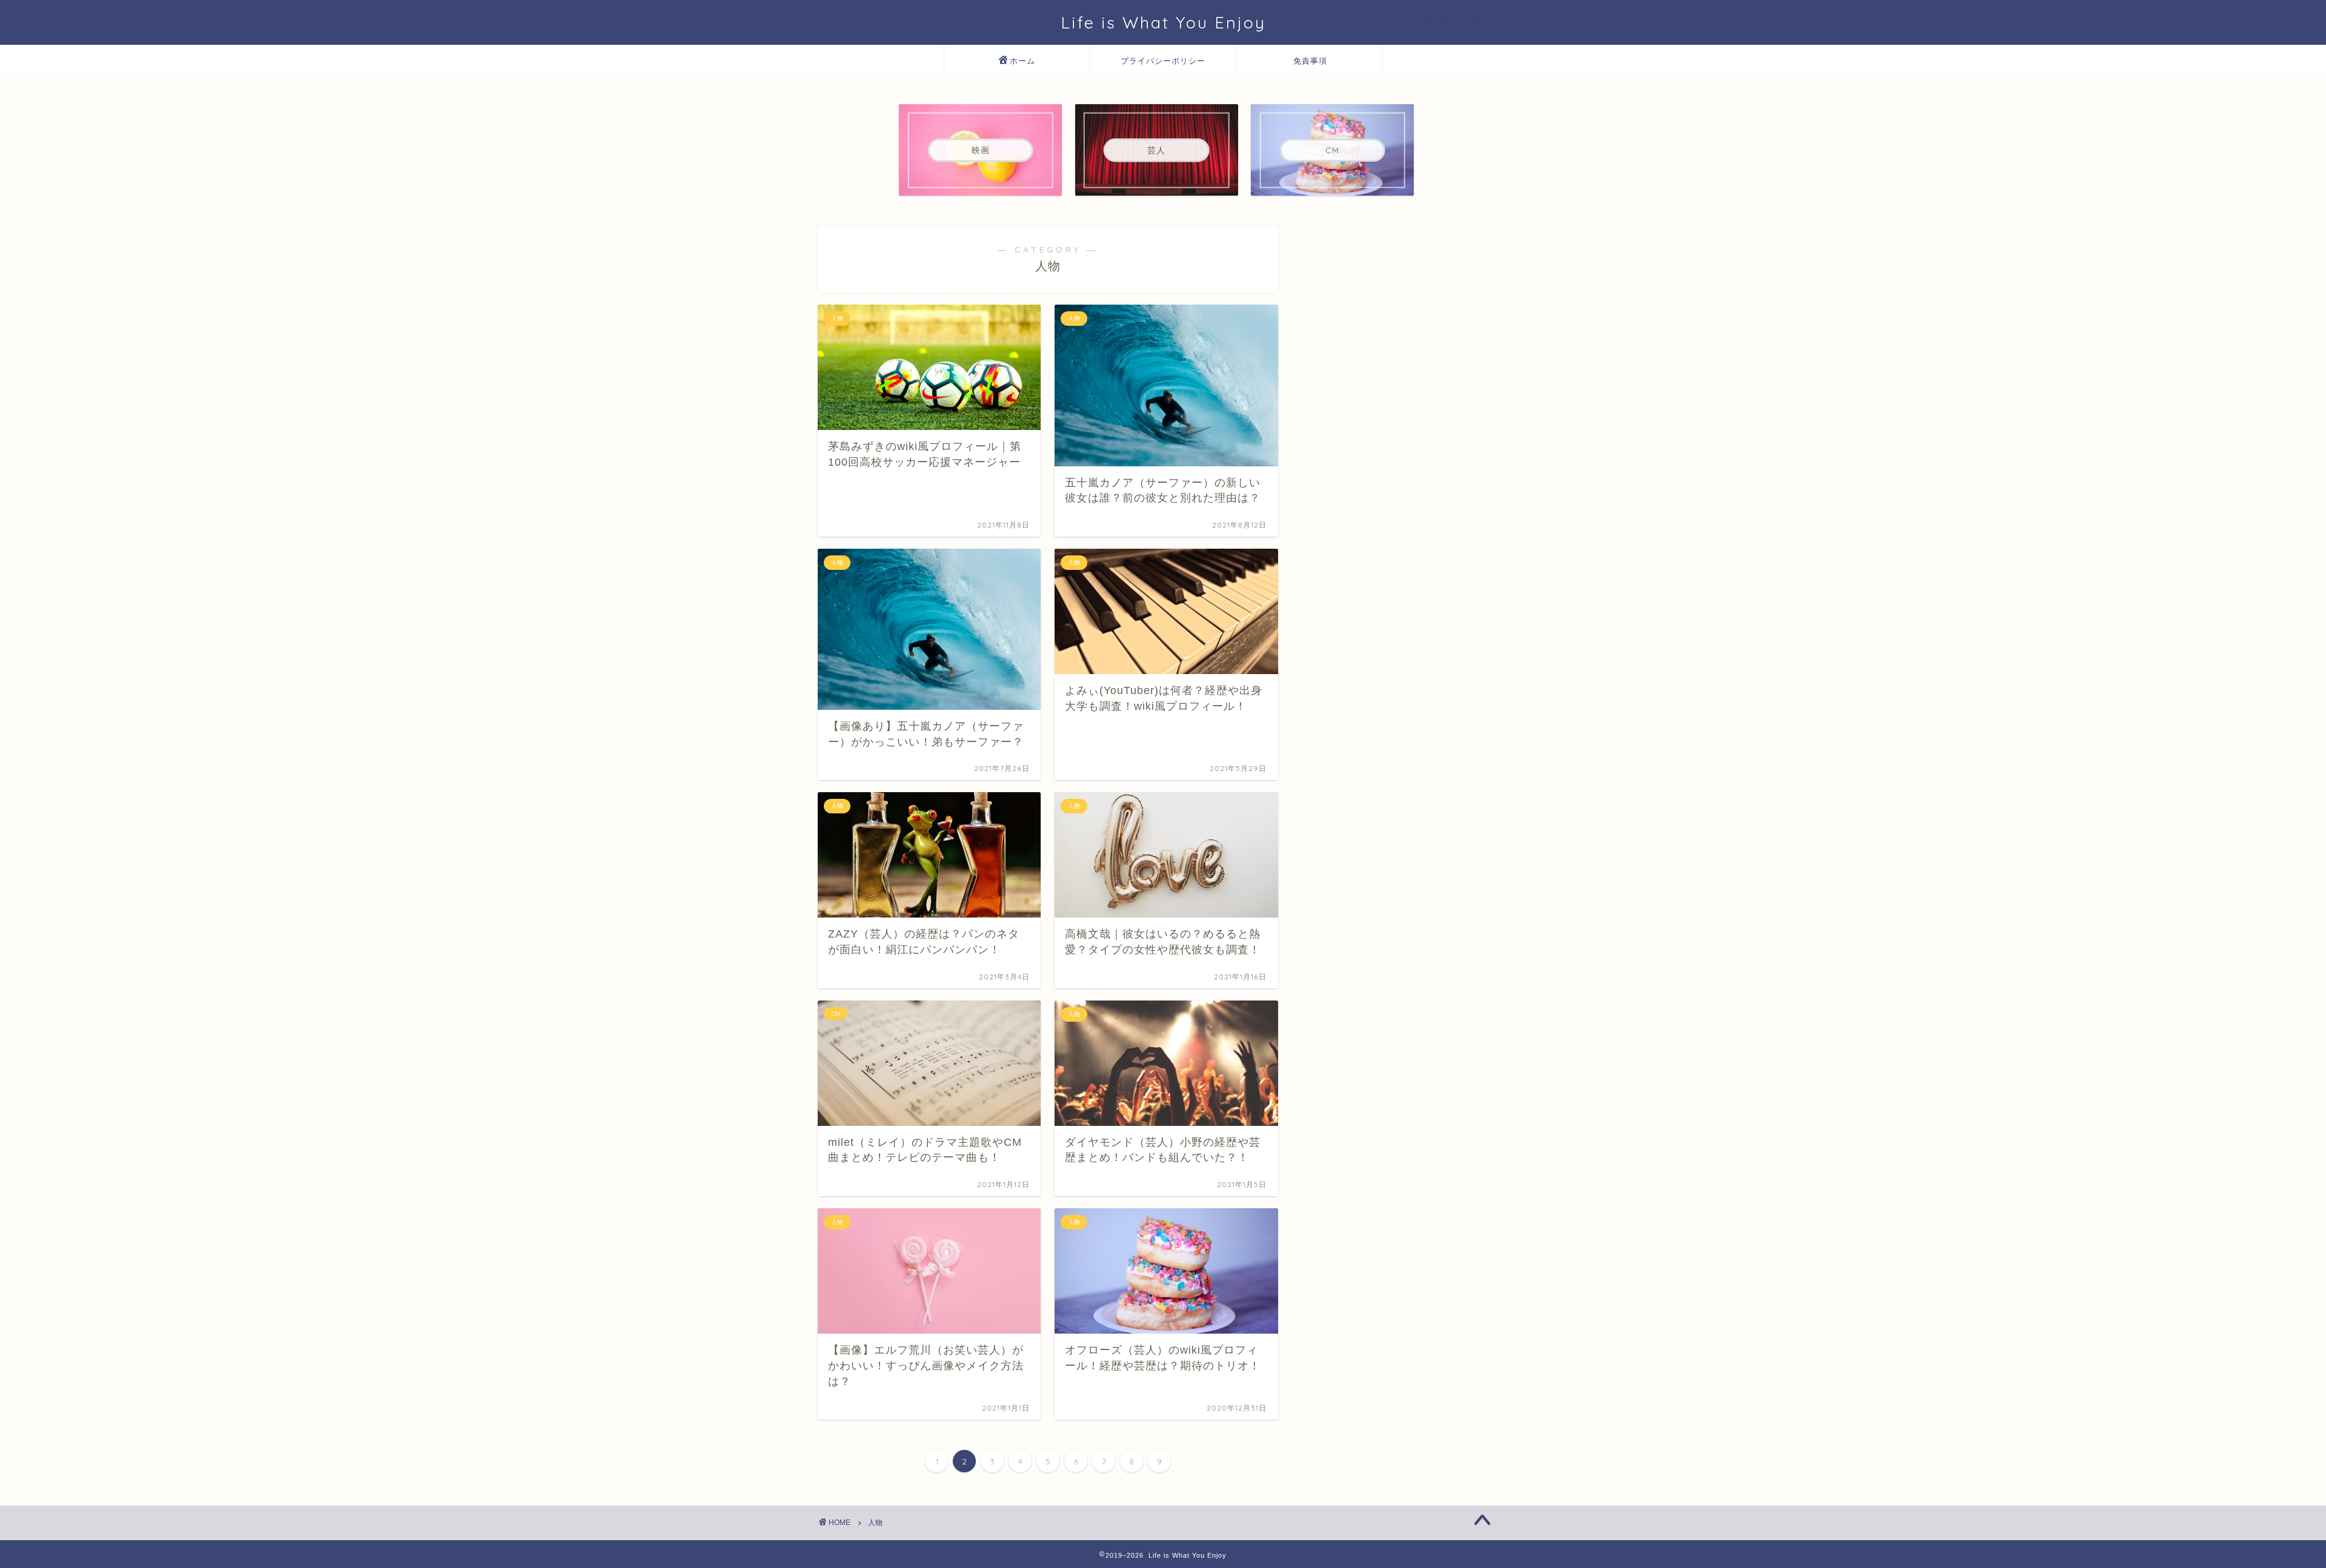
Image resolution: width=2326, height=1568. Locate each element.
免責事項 (1310, 61)
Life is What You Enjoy (1163, 22)
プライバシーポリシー (1163, 61)
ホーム (1022, 61)
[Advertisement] (1408, 302)
